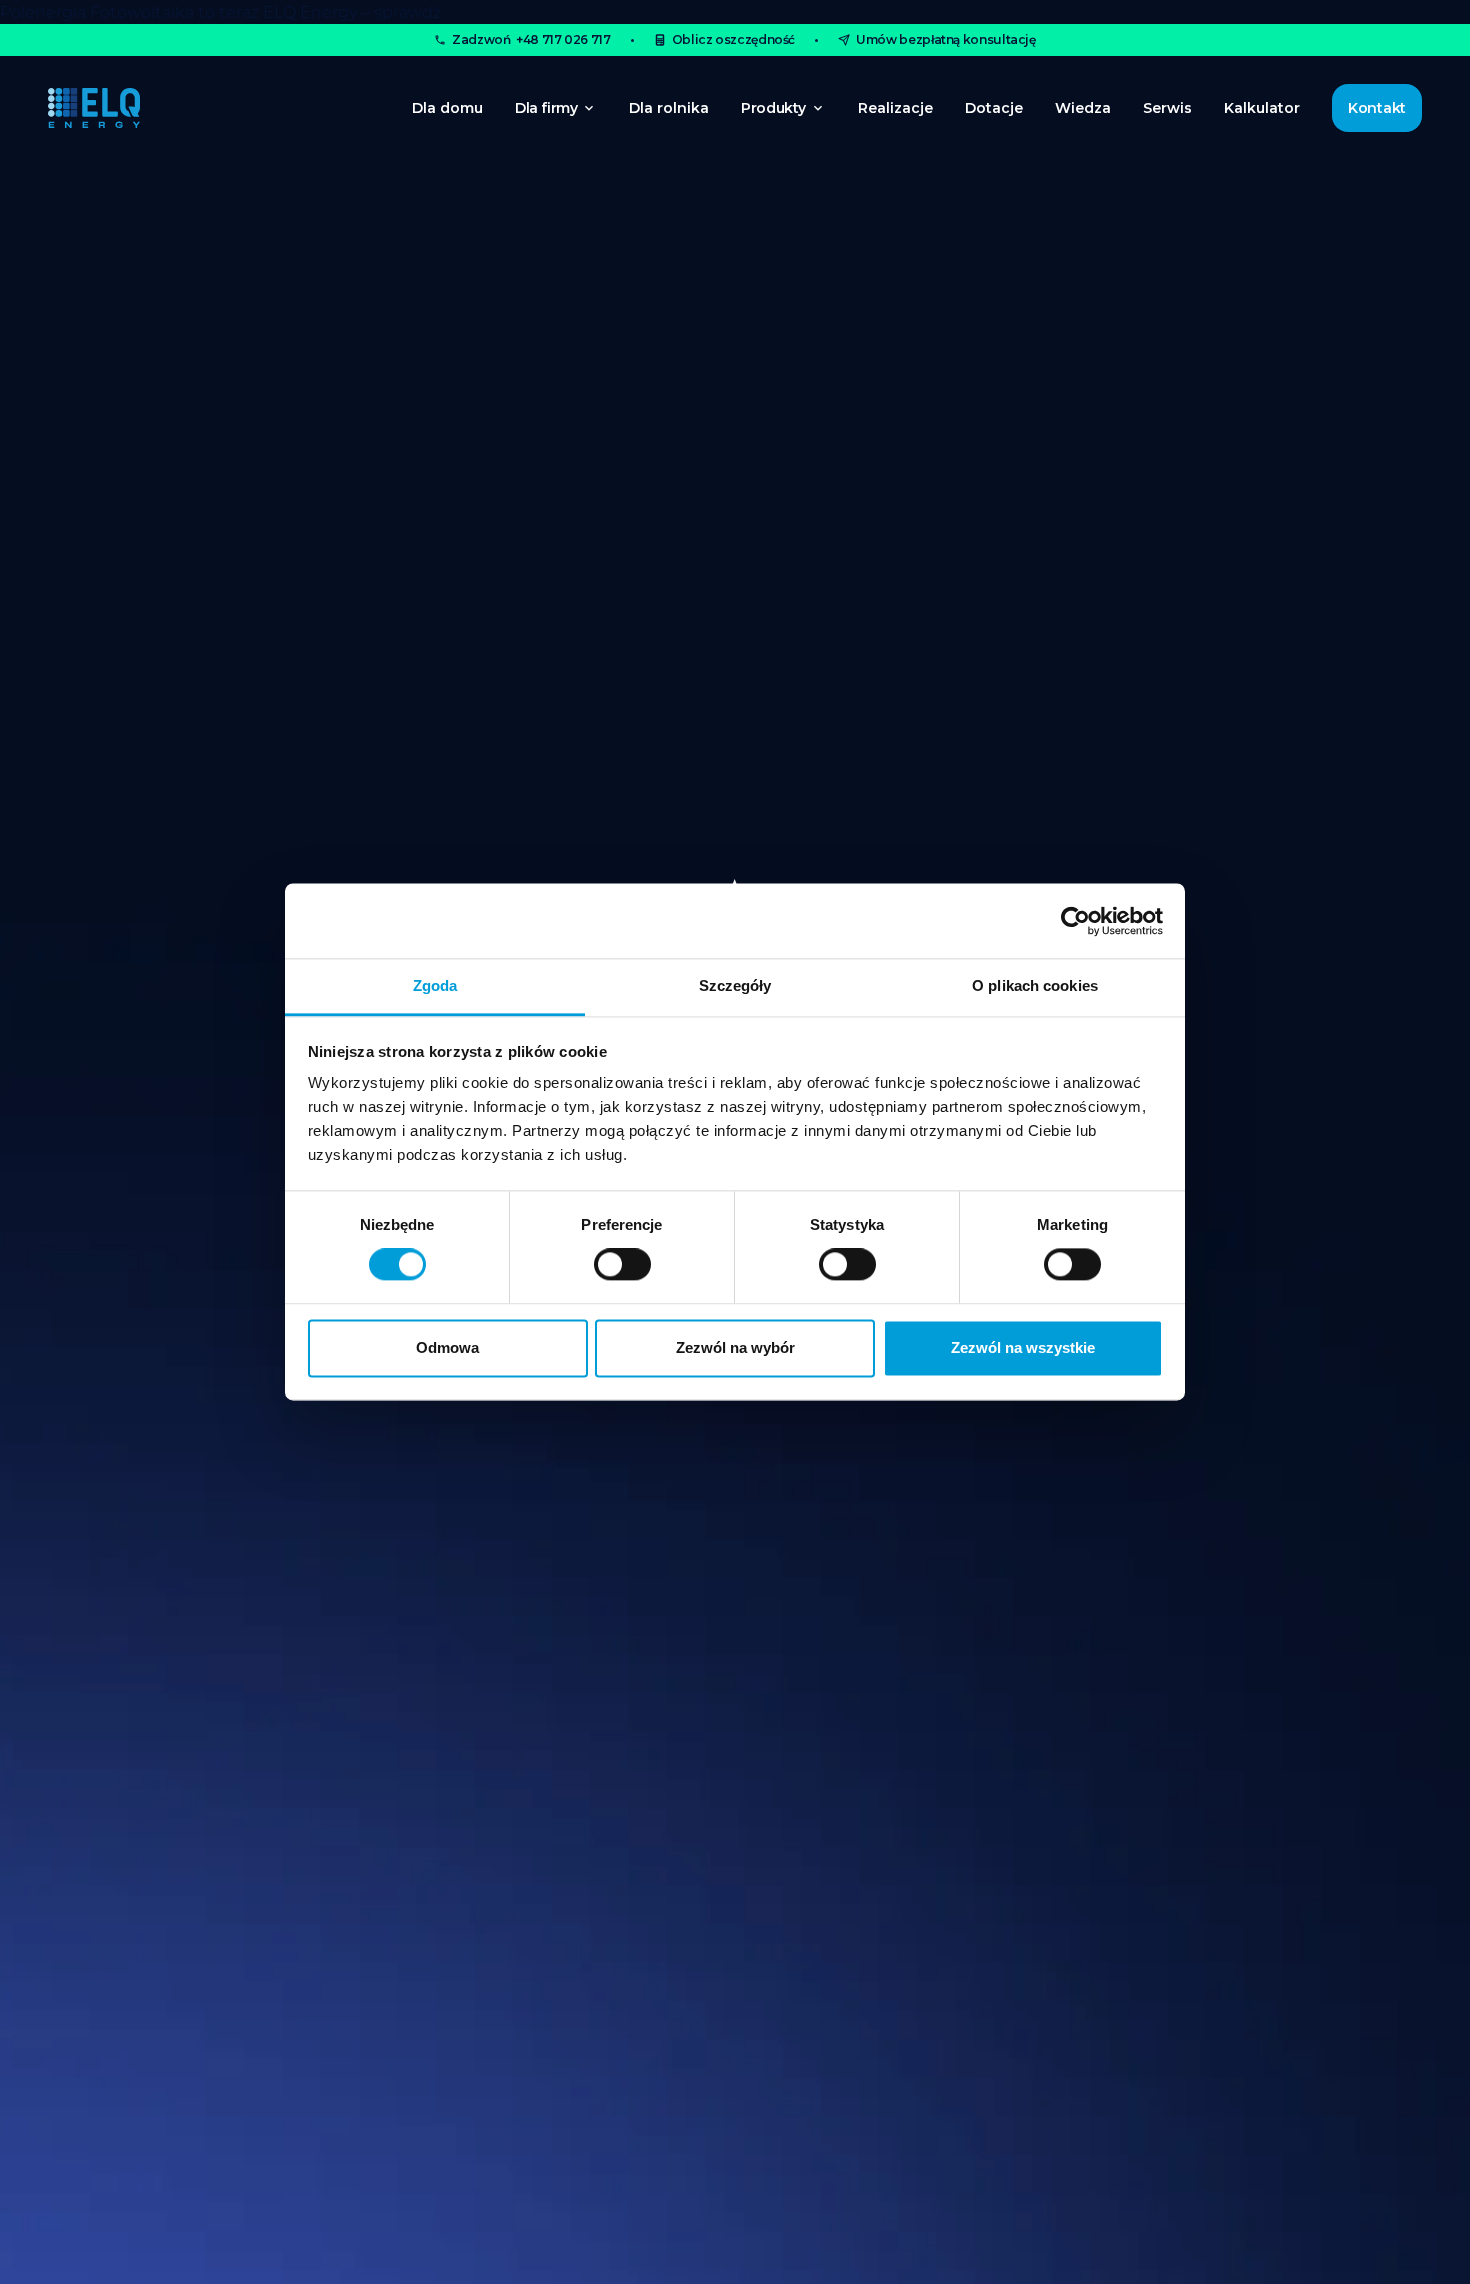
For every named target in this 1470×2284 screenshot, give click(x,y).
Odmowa (447, 1347)
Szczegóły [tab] (735, 985)
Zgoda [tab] (435, 985)
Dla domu (447, 108)
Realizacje (895, 108)
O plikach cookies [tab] (1035, 985)
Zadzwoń (531, 39)
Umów (946, 39)
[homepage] (94, 108)
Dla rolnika (669, 108)
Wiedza (1083, 108)
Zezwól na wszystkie (1023, 1347)
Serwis (1167, 108)
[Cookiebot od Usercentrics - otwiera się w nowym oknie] (1075, 921)
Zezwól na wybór (735, 1347)
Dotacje (994, 108)
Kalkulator (1262, 108)
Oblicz (734, 39)
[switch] (622, 1265)
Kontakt (1377, 108)
